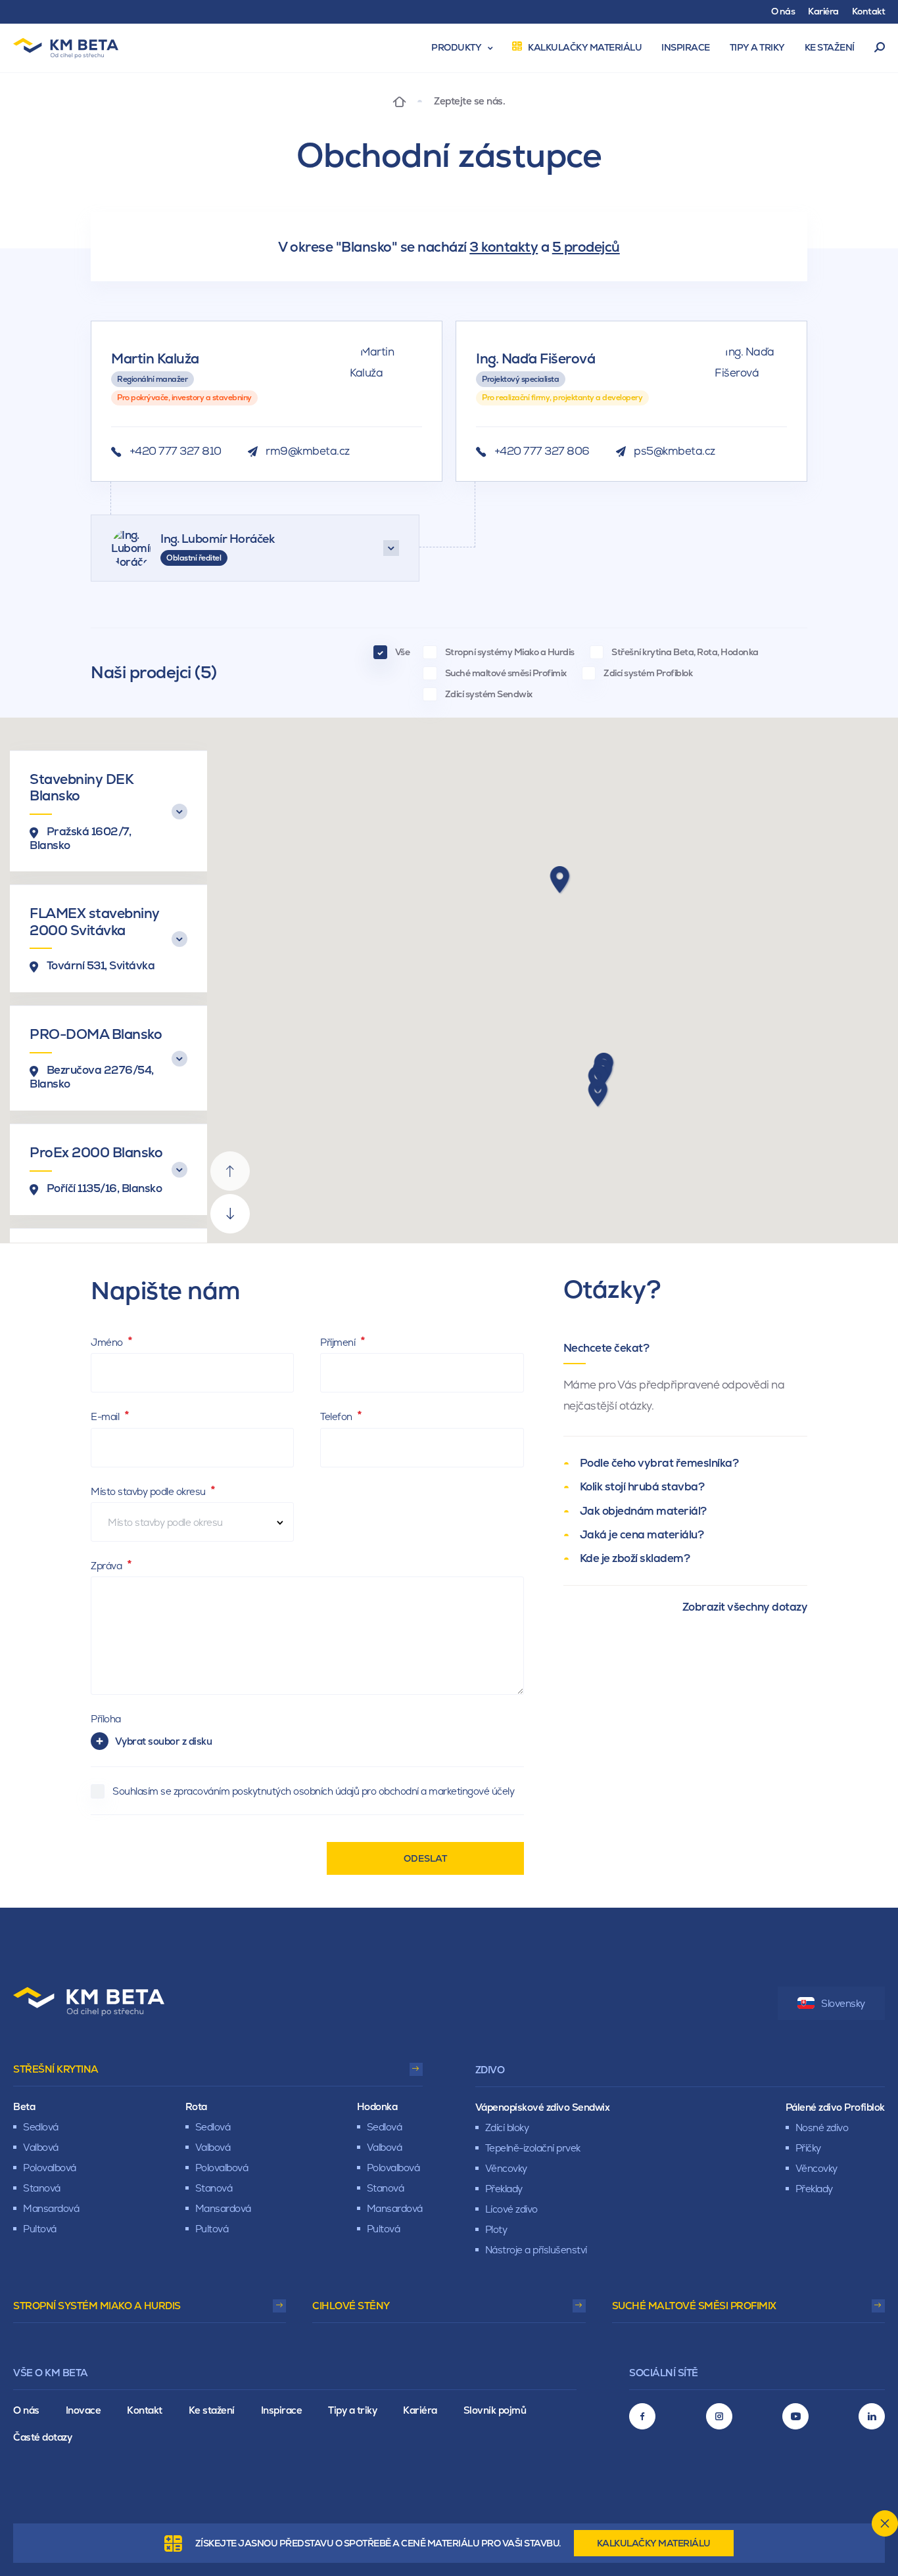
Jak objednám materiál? (643, 1511)
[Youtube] (795, 2416)
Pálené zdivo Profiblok (835, 2107)
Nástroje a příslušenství (536, 2250)
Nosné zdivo (822, 2127)
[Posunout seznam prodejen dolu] (230, 1214)
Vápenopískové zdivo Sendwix (543, 2107)
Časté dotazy (42, 2437)
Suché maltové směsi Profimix (694, 2306)
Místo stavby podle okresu (149, 1491)
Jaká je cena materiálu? (642, 1534)
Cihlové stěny (351, 2306)
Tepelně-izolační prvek (533, 2148)
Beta (24, 2106)
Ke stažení (212, 2410)
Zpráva (107, 1566)
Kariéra (420, 2410)
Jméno (108, 1342)
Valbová (41, 2147)
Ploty (496, 2229)
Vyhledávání (880, 48)
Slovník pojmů (495, 2410)
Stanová (42, 2188)
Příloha (106, 1719)
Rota (196, 2106)
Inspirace (282, 2410)
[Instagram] (719, 2416)
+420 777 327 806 (542, 451)
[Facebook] (642, 2416)
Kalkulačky (654, 2543)
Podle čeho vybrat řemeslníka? (659, 1463)
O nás (26, 2410)
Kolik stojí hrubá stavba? (642, 1486)
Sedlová (41, 2127)
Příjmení (339, 1342)
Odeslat (425, 1858)
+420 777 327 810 (176, 451)
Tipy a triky (352, 2410)
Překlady (504, 2189)
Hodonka (377, 2106)
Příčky (808, 2148)
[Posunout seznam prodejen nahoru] (230, 1171)
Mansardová (51, 2208)
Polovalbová (50, 2168)
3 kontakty (504, 247)
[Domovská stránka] (399, 101)
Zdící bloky (507, 2127)
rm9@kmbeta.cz (308, 451)
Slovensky (843, 2003)
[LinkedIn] (872, 2416)
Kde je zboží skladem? (635, 1558)
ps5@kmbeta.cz (674, 451)
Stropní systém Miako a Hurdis (97, 2306)
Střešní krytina (56, 2069)
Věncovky (506, 2168)
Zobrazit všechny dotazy (745, 1607)
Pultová (40, 2229)
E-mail (106, 1416)
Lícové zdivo (511, 2209)
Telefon (337, 1416)
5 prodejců (586, 247)
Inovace (83, 2410)
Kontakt (145, 2410)
